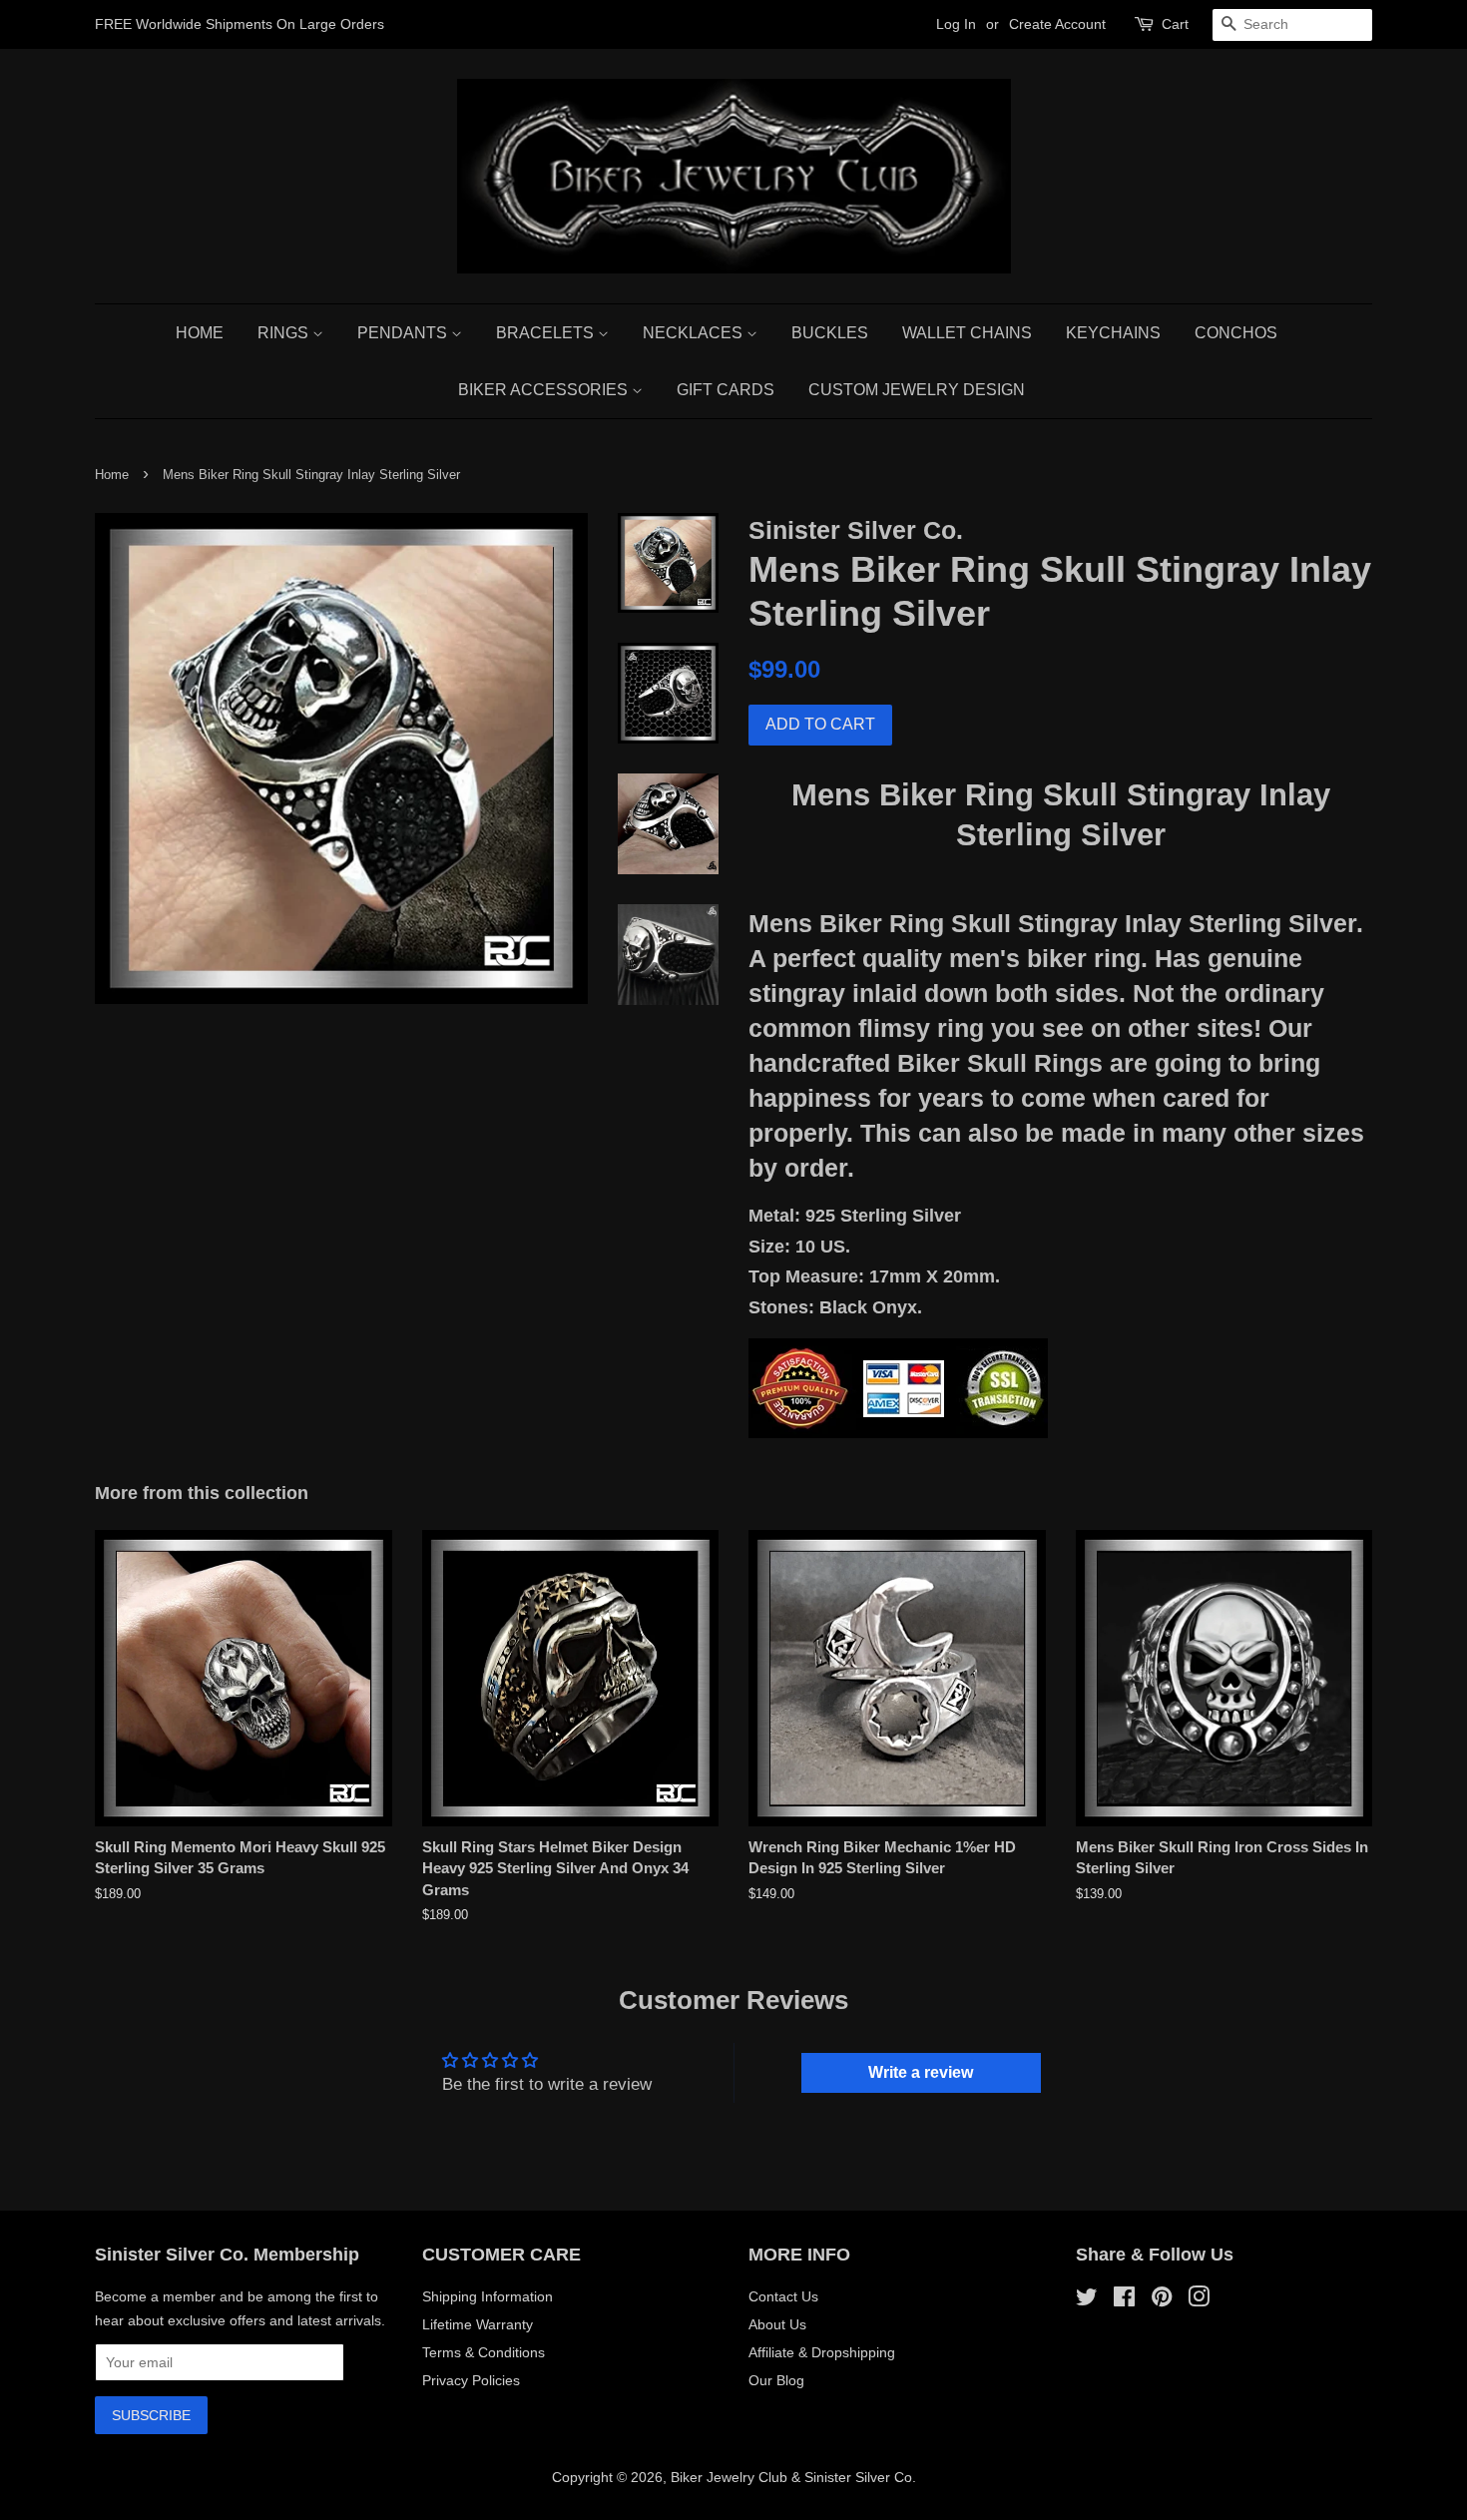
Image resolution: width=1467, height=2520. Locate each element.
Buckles (830, 333)
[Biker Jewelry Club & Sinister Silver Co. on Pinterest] (1162, 2300)
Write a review (921, 2072)
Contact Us (783, 2296)
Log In (956, 24)
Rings (285, 333)
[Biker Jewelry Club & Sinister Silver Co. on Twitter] (1087, 2300)
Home (200, 333)
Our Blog (776, 2380)
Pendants (404, 333)
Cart (1175, 24)
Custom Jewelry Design (917, 390)
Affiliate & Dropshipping (822, 2352)
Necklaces (695, 333)
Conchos (1236, 333)
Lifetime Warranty (478, 2324)
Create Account (1057, 24)
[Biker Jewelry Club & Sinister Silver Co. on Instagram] (1199, 2300)
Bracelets (547, 333)
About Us (777, 2324)
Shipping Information (488, 2296)
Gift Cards (726, 390)
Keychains (1113, 333)
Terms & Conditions (484, 2352)
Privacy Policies (471, 2380)
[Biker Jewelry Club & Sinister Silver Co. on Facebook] (1124, 2300)
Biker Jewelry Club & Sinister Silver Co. (793, 2477)
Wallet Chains (967, 333)
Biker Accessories (545, 390)
